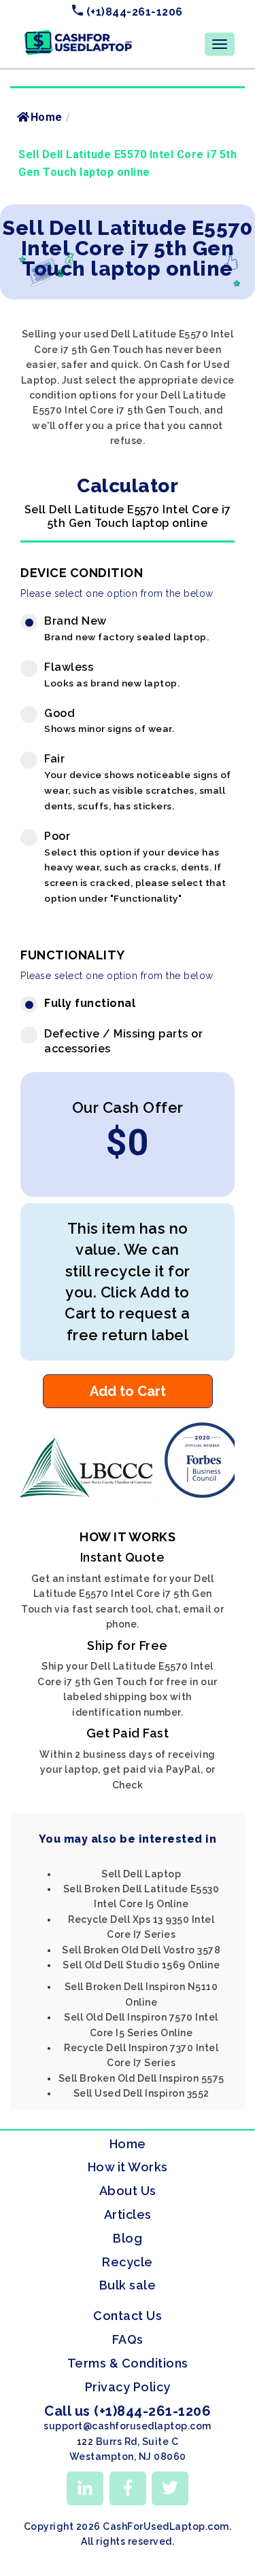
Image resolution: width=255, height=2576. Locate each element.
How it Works (128, 2167)
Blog (128, 2238)
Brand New (126, 628)
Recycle (128, 2262)
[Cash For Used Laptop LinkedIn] (85, 2488)
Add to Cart (128, 1391)
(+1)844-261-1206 (133, 12)
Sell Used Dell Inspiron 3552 (141, 2093)
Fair (138, 782)
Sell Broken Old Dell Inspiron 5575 (141, 2078)
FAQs (128, 2339)
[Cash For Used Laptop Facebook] (128, 2488)
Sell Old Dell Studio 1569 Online (141, 1965)
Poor (135, 867)
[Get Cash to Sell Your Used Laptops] (78, 35)
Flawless (112, 675)
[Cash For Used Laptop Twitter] (170, 2488)
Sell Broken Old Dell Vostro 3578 (141, 1950)
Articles (128, 2214)
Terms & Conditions (128, 2363)
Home (47, 117)
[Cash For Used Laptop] (89, 1494)
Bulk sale (128, 2285)
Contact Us (128, 2316)
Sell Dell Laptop (141, 1874)
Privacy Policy (128, 2387)
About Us (128, 2191)
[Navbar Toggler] (220, 44)
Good (109, 721)
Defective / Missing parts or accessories (123, 1042)
